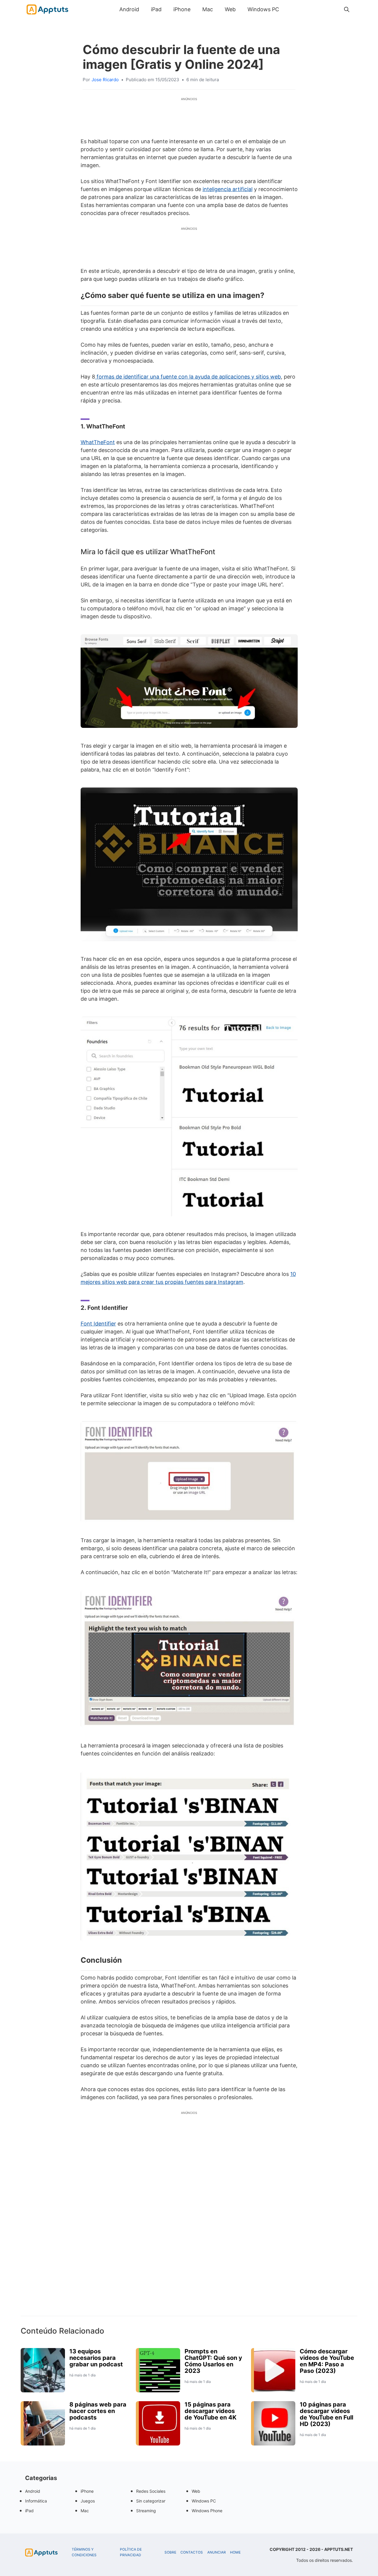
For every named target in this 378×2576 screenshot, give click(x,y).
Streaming (146, 2511)
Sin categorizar (151, 2501)
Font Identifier (98, 1324)
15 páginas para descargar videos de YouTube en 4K (211, 2411)
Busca (291, 9)
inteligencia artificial (228, 189)
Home (235, 2552)
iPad (156, 9)
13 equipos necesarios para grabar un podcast (96, 2358)
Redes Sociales (151, 2491)
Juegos (88, 2501)
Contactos (192, 2552)
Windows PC (263, 9)
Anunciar (217, 2552)
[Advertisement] (189, 2224)
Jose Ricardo (105, 80)
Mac (208, 9)
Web (230, 9)
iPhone (182, 9)
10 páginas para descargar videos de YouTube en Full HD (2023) (326, 2414)
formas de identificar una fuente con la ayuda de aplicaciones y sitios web (188, 377)
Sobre (170, 2552)
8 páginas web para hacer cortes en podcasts (98, 2411)
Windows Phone (207, 2511)
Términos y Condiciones (84, 2552)
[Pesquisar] (347, 9)
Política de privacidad (131, 2552)
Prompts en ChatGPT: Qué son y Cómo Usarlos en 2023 (213, 2361)
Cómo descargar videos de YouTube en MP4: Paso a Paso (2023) (327, 2361)
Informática (36, 2501)
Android (129, 9)
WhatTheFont (98, 442)
